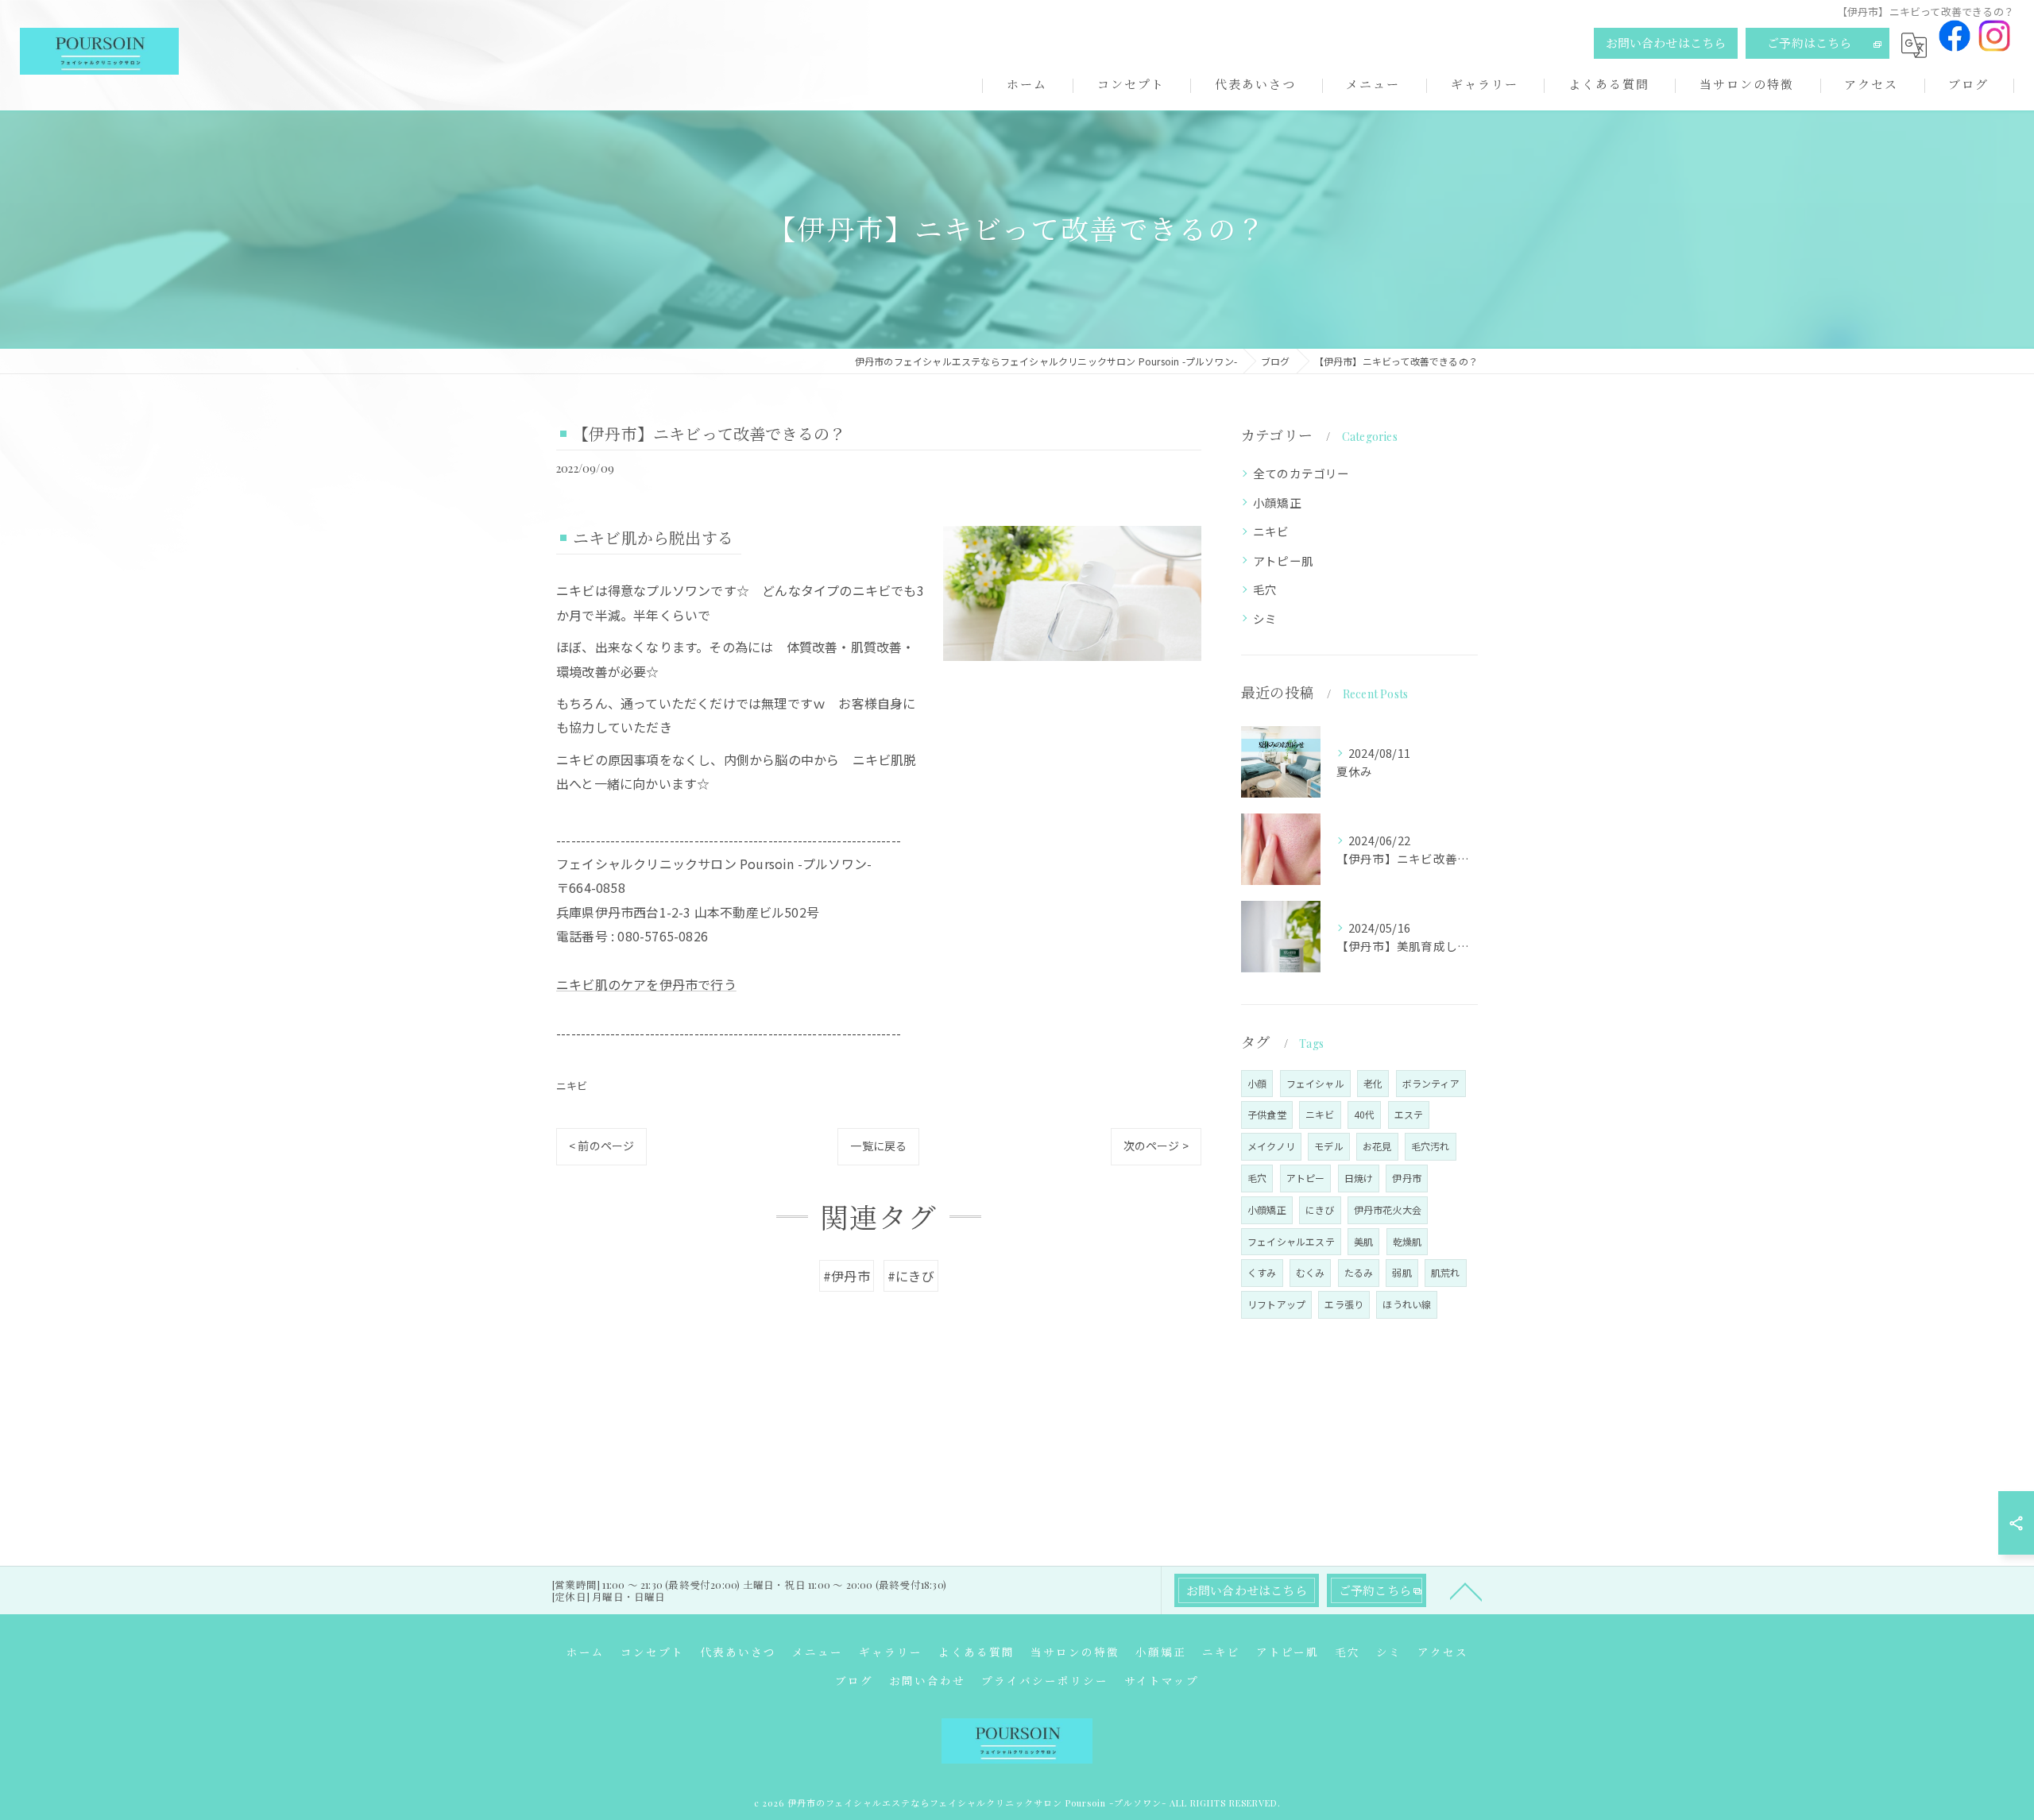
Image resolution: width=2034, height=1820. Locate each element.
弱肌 (1402, 1272)
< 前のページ (601, 1146)
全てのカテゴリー (1301, 473)
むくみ (1311, 1272)
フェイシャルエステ (1291, 1241)
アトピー (1306, 1178)
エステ (1409, 1114)
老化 (1373, 1083)
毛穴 (1265, 589)
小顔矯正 (1277, 502)
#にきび (911, 1276)
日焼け (1359, 1178)
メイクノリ (1271, 1146)
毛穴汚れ (1431, 1146)
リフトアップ (1276, 1304)
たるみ (1359, 1272)
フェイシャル (1315, 1083)
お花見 (1377, 1146)
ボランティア (1431, 1083)
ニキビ (572, 1086)
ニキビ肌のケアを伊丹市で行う (646, 984)
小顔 (1257, 1083)
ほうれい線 (1407, 1304)
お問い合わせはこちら (1666, 43)
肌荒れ (1446, 1272)
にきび (1320, 1209)
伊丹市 (1407, 1178)
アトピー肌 (1283, 560)
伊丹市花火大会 (1388, 1209)
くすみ (1262, 1272)
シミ (1265, 618)
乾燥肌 (1408, 1241)
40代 (1365, 1114)
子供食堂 (1267, 1114)
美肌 (1363, 1241)
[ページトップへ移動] (1466, 1590)
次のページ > (1156, 1146)
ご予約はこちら (1809, 43)
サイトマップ (1162, 1680)
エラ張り (1344, 1304)
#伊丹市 (847, 1276)
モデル (1329, 1146)
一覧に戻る (878, 1146)
